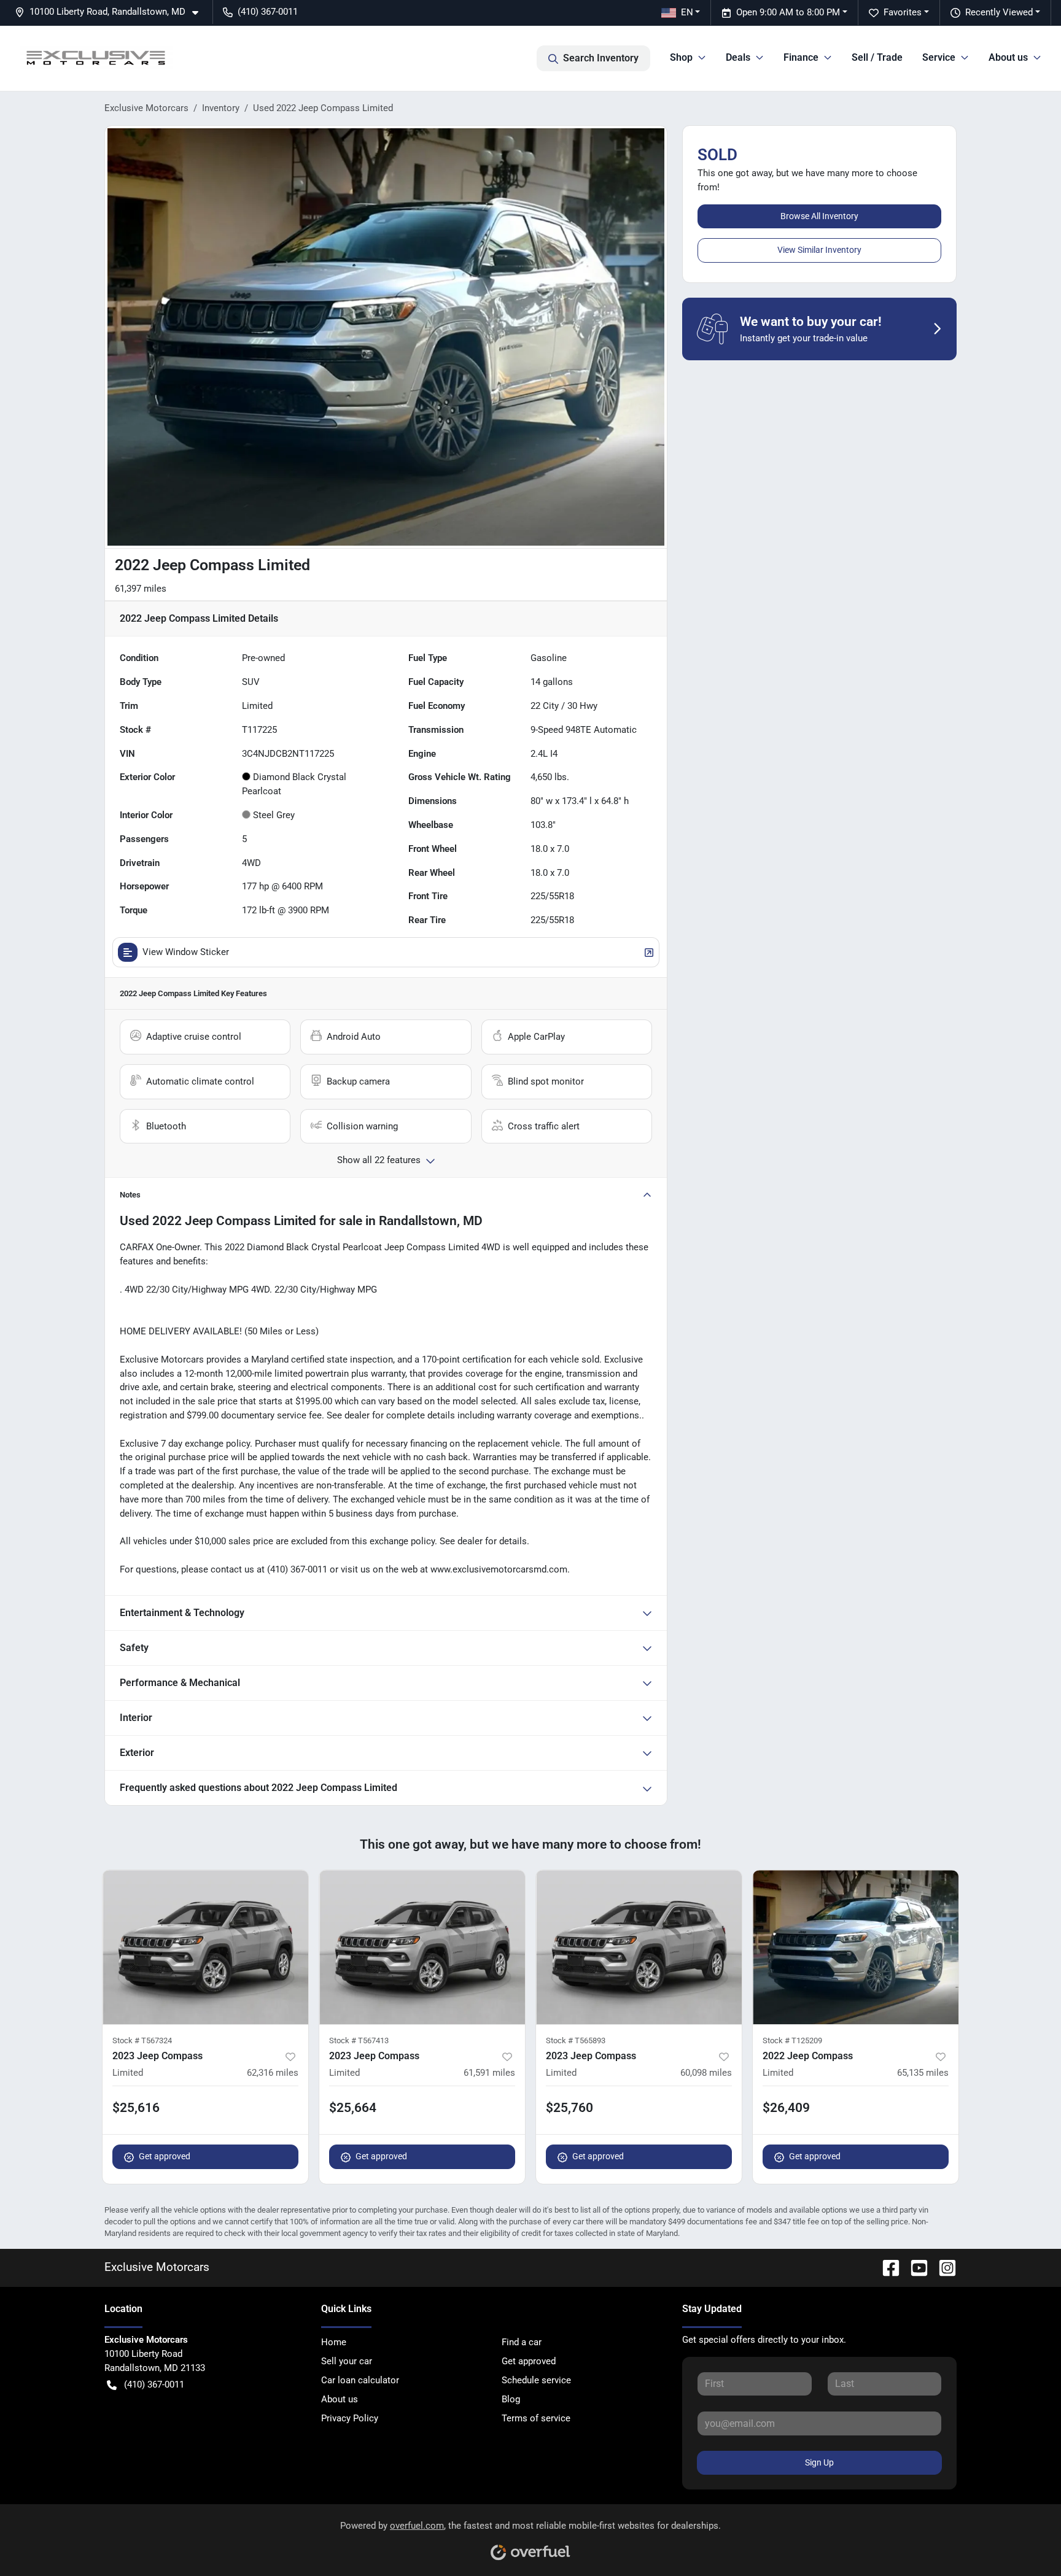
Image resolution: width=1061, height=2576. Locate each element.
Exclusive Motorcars (146, 108)
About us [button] (1008, 57)
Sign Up (819, 2462)
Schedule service (536, 2380)
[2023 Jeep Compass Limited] (205, 1947)
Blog (511, 2399)
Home (334, 2342)
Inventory (221, 108)
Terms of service (536, 2418)
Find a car (522, 2342)
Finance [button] (801, 57)
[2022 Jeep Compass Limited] (856, 1947)
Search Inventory (601, 58)
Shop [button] (681, 57)
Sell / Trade (877, 57)
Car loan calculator (360, 2380)
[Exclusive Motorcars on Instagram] (942, 2267)
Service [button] (939, 57)
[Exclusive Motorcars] (96, 58)
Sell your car (347, 2361)
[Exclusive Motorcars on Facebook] (886, 2267)
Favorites (903, 12)
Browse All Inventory (819, 216)
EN (687, 12)
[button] (111, 12)
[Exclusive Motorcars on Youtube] (914, 2267)
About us (340, 2399)
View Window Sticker (186, 952)
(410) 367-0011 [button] (268, 12)
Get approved (165, 2156)
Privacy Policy (350, 2418)
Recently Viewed (999, 12)
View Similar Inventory (819, 250)
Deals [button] (738, 57)
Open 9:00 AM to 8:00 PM (788, 12)
